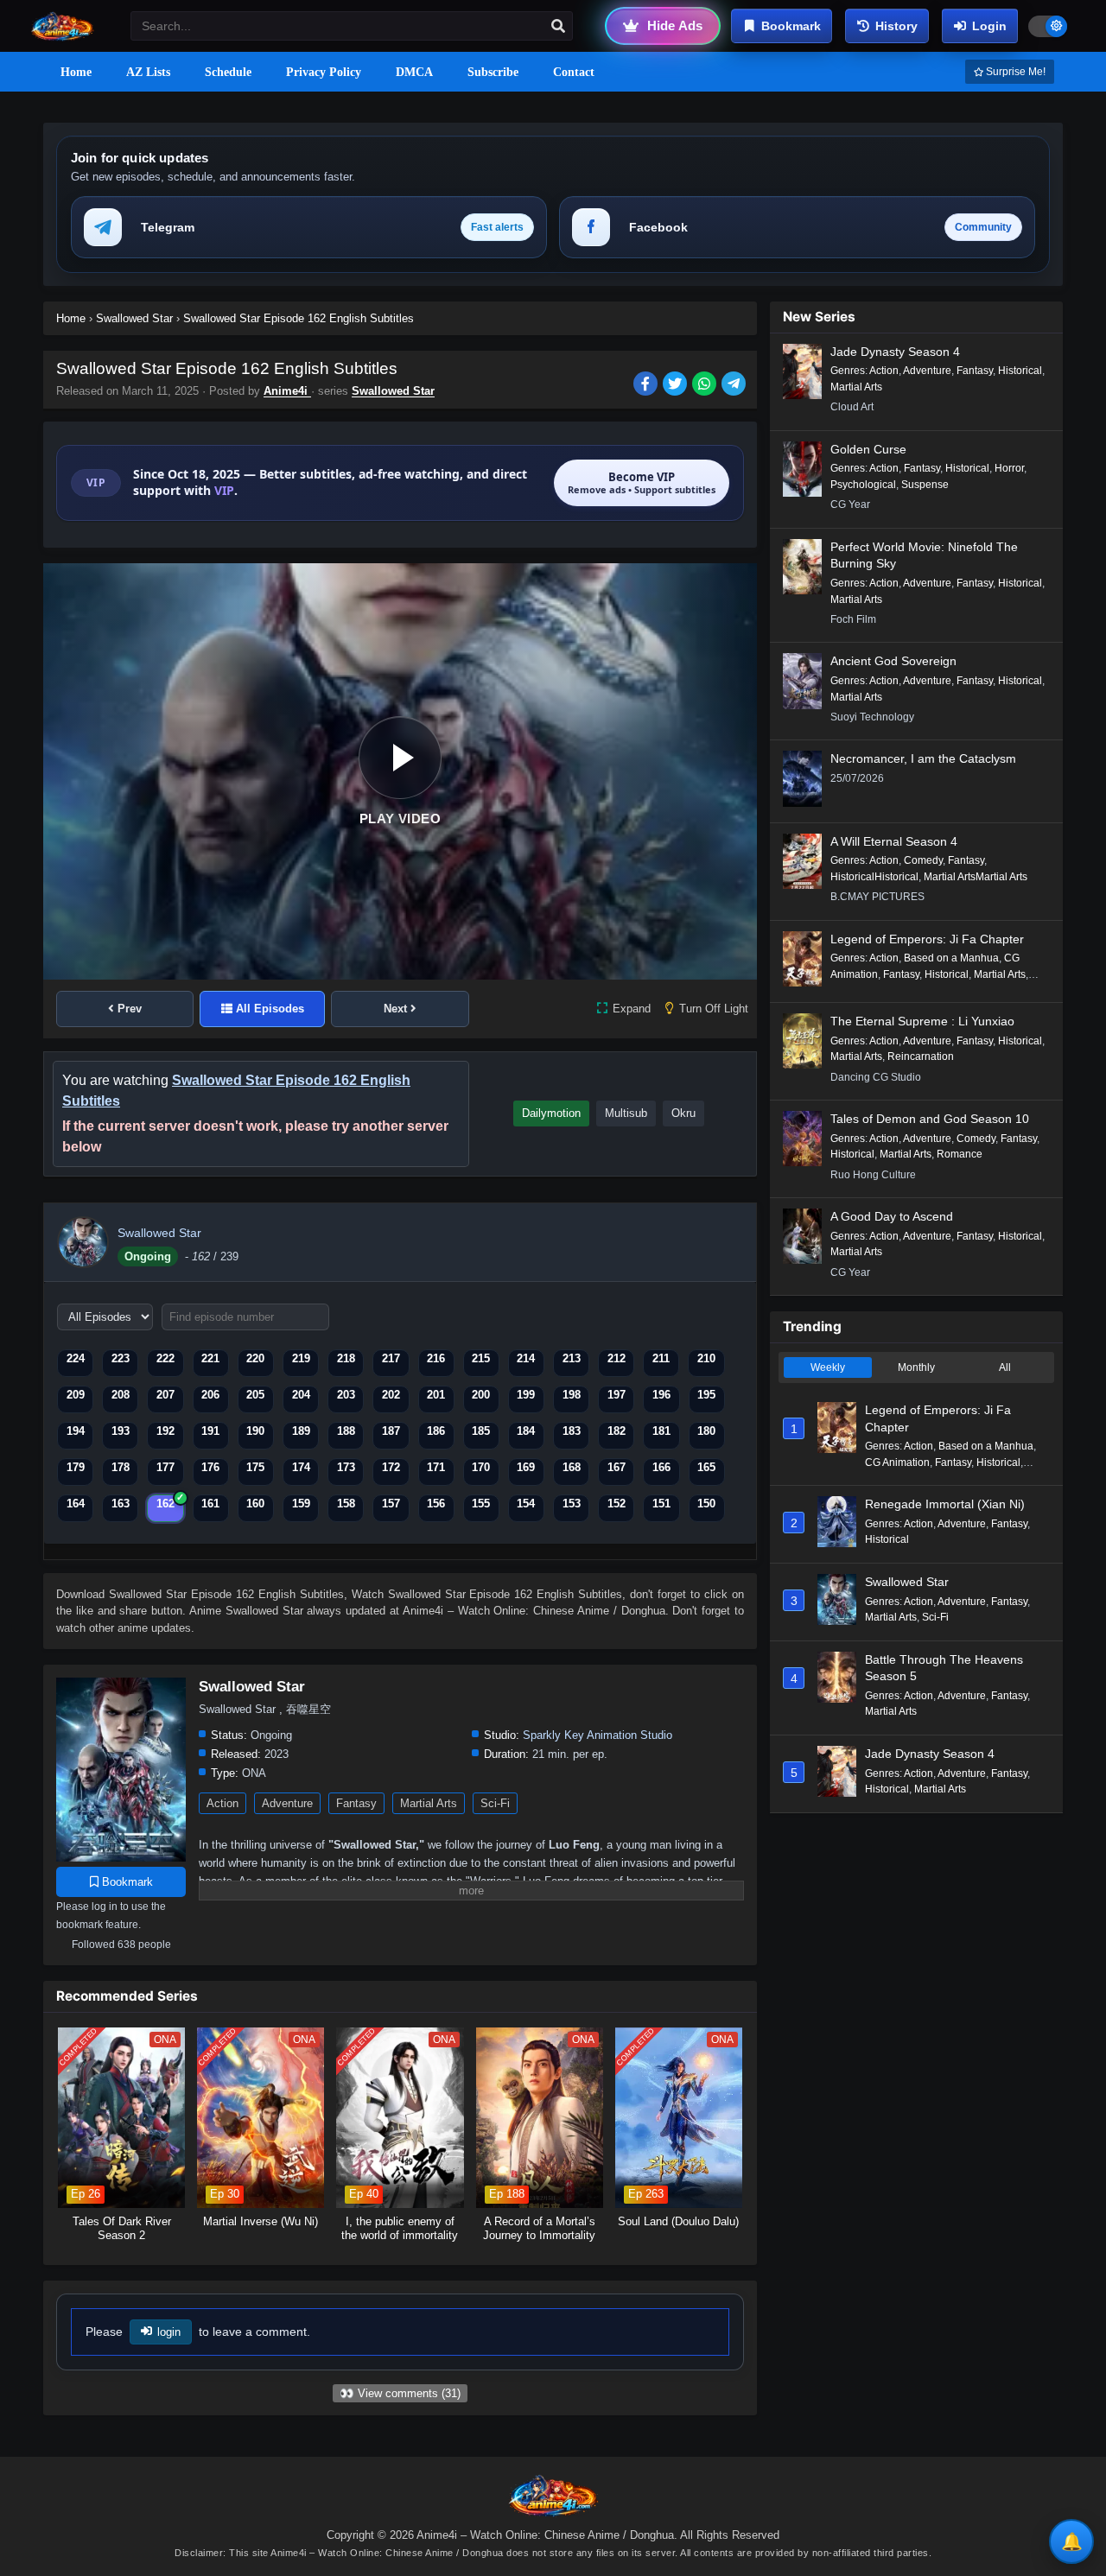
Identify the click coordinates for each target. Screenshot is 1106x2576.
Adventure (287, 1803)
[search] (558, 27)
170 (481, 1467)
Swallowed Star (393, 391)
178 (121, 1467)
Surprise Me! (1014, 72)
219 (301, 1358)
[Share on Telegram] (735, 385)
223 (121, 1358)
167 (617, 1467)
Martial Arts (429, 1803)
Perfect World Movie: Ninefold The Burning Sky (924, 555)
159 (301, 1504)
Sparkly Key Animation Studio (597, 1735)
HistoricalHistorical (874, 877)
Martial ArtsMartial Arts (976, 877)
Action (222, 1803)
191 (210, 1431)
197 (617, 1395)
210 (706, 1358)
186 (436, 1431)
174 (301, 1467)
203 (346, 1395)
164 (76, 1504)
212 (617, 1358)
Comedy (923, 860)
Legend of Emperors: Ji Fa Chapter (927, 939)
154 (526, 1504)
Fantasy (356, 1803)
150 (706, 1504)
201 (436, 1395)
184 (526, 1431)
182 (617, 1431)
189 (301, 1431)
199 (526, 1395)
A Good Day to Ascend (892, 1216)
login (169, 2332)
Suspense (925, 485)
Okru (683, 1113)
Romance (960, 1154)
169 (526, 1467)
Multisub (626, 1113)
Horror (1009, 468)
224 (76, 1358)
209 (76, 1395)
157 (391, 1504)
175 (255, 1467)
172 (391, 1467)
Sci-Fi (495, 1803)
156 (436, 1504)
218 (346, 1358)
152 (617, 1504)
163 (121, 1504)
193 (121, 1431)
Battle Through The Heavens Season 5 (944, 1668)
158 (346, 1504)
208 (121, 1395)
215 (481, 1358)
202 (391, 1395)
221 (210, 1358)
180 (706, 1431)
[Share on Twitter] (677, 385)
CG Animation (897, 1462)
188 (346, 1431)
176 (210, 1467)
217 (391, 1358)
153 (572, 1504)
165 (706, 1467)
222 (165, 1358)
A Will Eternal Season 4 (894, 841)
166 (661, 1467)
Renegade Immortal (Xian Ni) (945, 1504)
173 (346, 1467)
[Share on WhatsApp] (707, 385)
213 (572, 1358)
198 (572, 1395)
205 (255, 1395)
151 (661, 1504)
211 (661, 1358)
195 (706, 1395)
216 (436, 1358)
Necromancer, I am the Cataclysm (923, 758)
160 (255, 1504)
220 (255, 1358)
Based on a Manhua (951, 958)
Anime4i (287, 391)
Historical (1020, 371)
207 (165, 1395)
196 (661, 1395)
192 (165, 1431)
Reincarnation (921, 1056)
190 (255, 1431)
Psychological (863, 485)
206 (210, 1395)
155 (481, 1504)
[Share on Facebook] (648, 385)
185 (481, 1431)
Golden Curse (868, 449)
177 (165, 1467)
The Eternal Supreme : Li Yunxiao (922, 1021)
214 (526, 1358)
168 (572, 1467)
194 (76, 1431)
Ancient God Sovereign (893, 661)
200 (481, 1395)
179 (76, 1467)
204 (301, 1395)
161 (210, 1504)
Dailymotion (551, 1113)
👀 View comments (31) (400, 2393)
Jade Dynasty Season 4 (895, 352)
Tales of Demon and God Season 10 (930, 1119)
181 (661, 1431)
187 (391, 1431)
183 (572, 1431)
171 (436, 1467)
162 (165, 1504)
